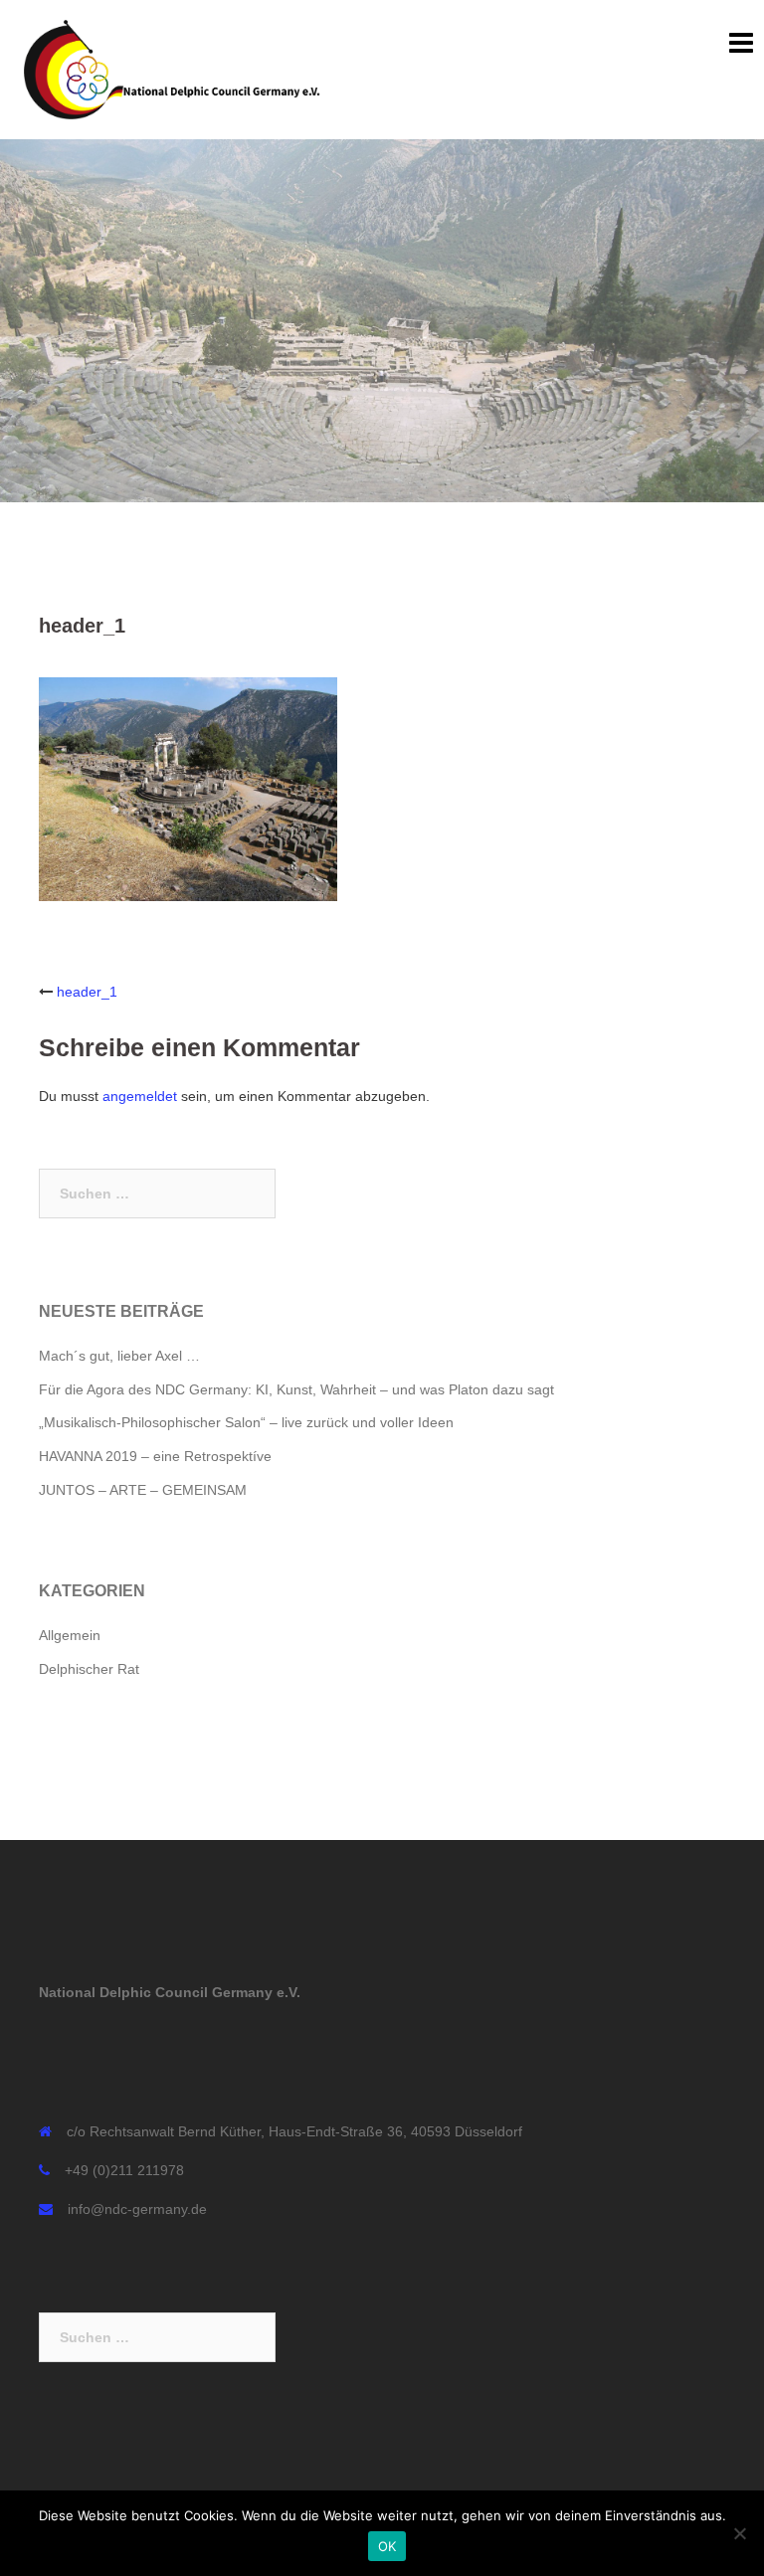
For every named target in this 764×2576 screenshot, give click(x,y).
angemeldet (140, 1096)
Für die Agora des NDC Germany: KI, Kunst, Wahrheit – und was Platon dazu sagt (296, 1389)
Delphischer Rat (89, 1669)
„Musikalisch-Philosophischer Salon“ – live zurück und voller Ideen (246, 1422)
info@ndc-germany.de (137, 2209)
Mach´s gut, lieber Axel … (119, 1356)
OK (387, 2546)
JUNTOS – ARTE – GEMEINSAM (143, 1490)
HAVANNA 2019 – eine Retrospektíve (155, 1456)
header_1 (87, 992)
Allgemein (70, 1635)
